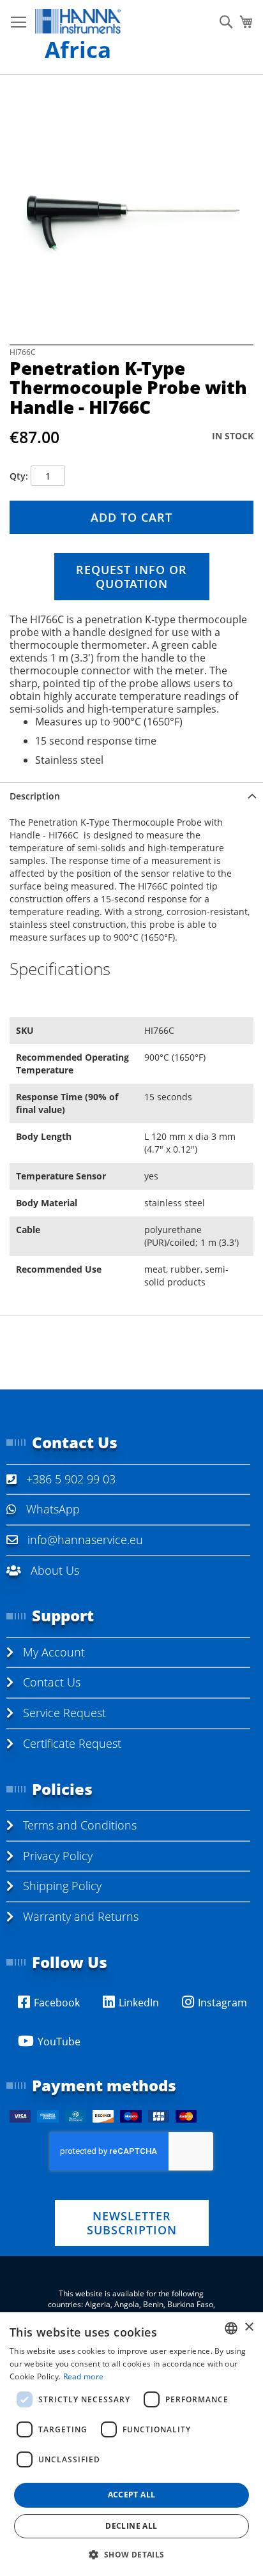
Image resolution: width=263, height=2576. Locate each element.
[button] (131, 2554)
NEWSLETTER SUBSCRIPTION (132, 2223)
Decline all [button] (131, 2526)
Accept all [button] (132, 2495)
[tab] (131, 796)
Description (35, 796)
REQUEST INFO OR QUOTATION (131, 577)
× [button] (249, 2327)
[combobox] (231, 2328)
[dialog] (131, 2444)
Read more (84, 2376)
